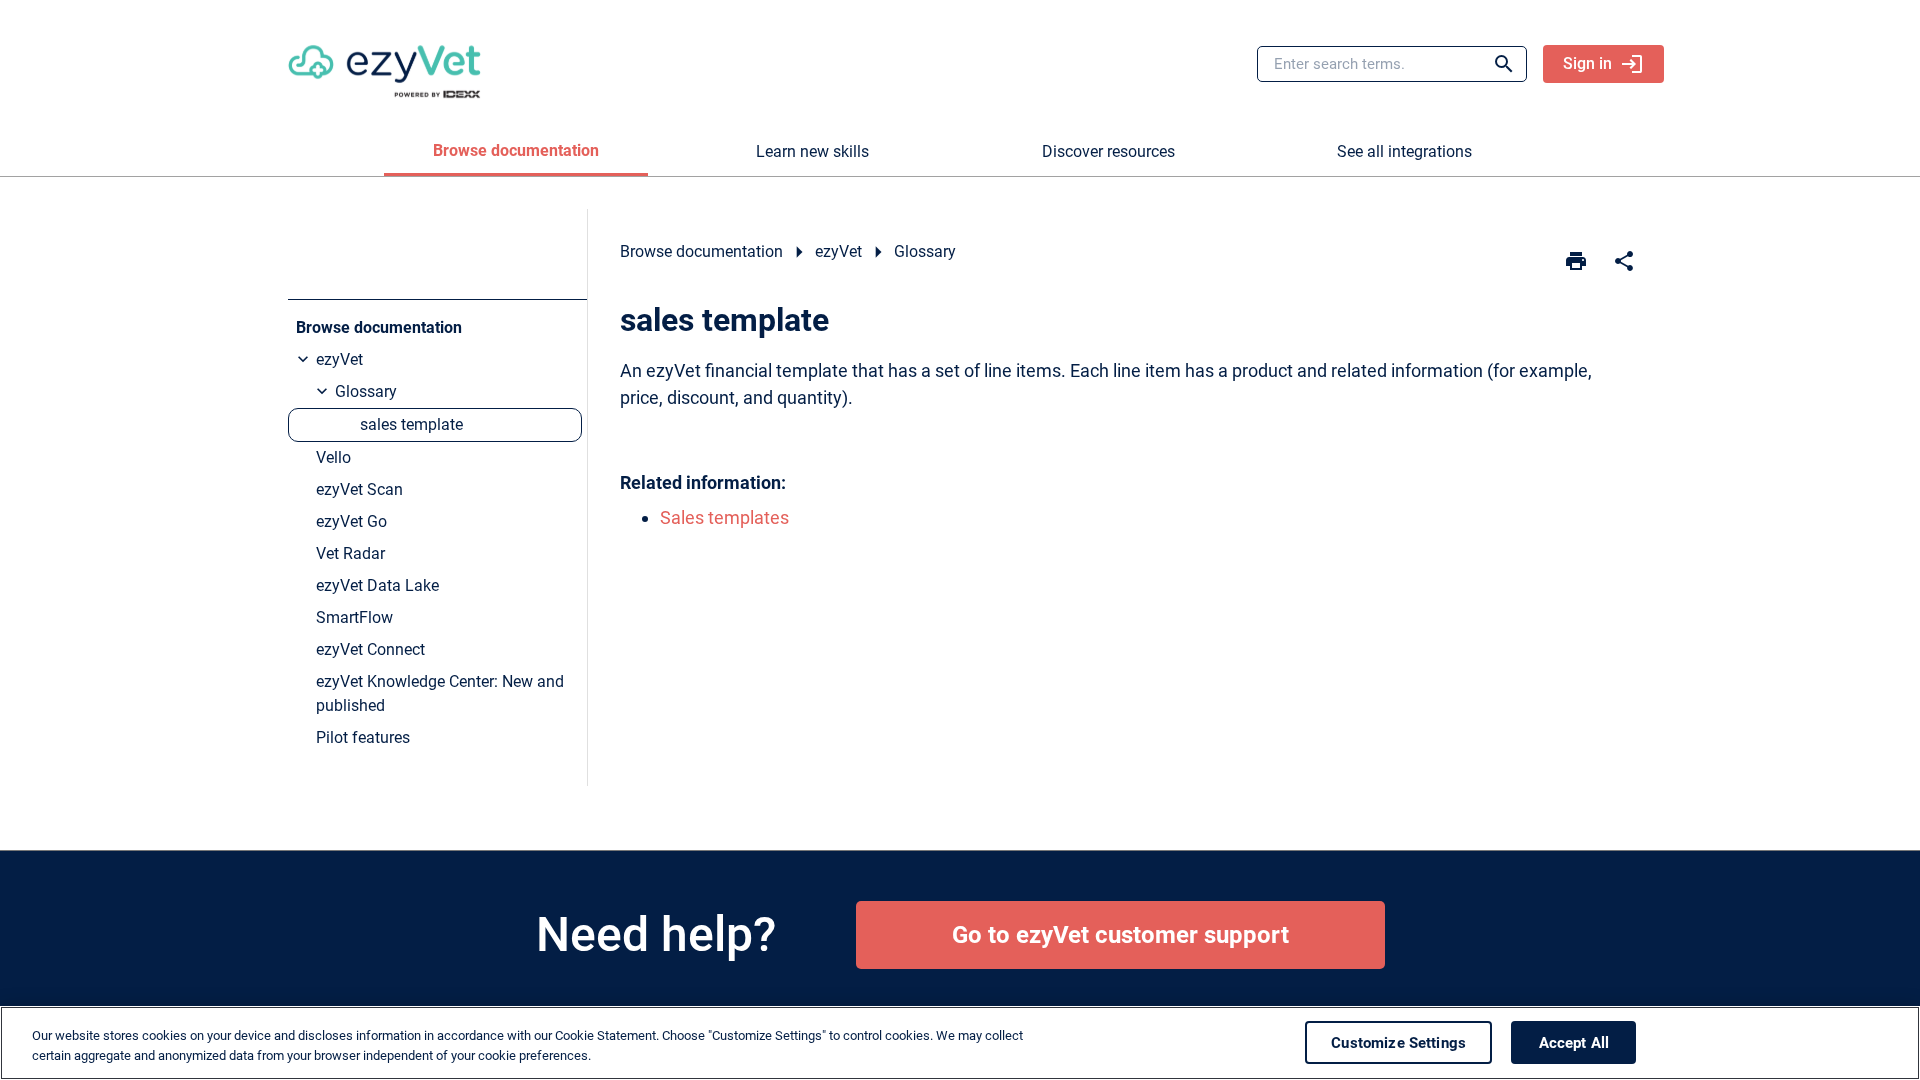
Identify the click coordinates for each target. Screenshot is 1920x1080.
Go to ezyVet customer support (1120, 935)
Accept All (1574, 1042)
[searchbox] (1490, 64)
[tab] (516, 152)
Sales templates (724, 517)
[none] (1624, 261)
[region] (960, 1043)
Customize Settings (1398, 1042)
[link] (384, 64)
